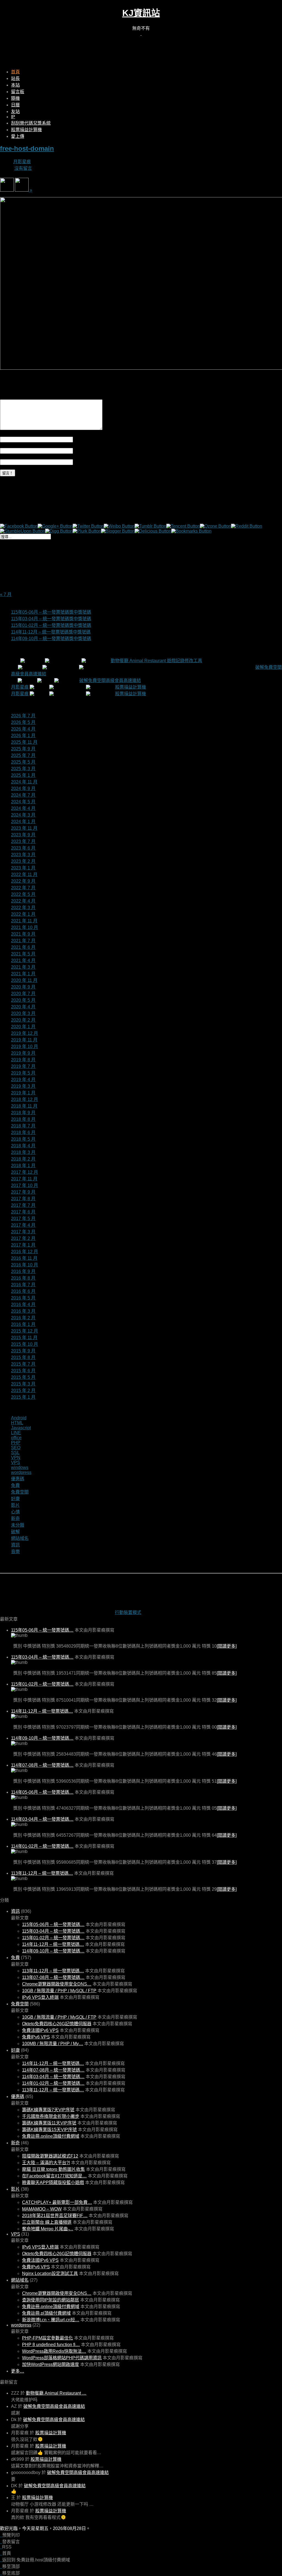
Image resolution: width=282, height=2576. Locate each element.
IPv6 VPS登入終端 (40, 1997)
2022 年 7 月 (23, 888)
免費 (15, 1485)
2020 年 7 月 (23, 994)
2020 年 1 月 (23, 1027)
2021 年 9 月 (23, 934)
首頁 (15, 72)
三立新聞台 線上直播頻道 (47, 2222)
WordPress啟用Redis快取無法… (54, 2351)
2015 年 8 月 (23, 1357)
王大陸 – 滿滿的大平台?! (46, 2163)
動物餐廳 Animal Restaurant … (56, 2393)
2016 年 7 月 (23, 1285)
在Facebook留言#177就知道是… (54, 2176)
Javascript (21, 1428)
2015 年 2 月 (23, 1391)
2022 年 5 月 (23, 894)
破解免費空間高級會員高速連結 (110, 680)
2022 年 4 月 (23, 901)
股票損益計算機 (26, 130)
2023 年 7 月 (23, 841)
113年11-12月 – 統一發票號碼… (42, 1873)
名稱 (77, 439)
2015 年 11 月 (24, 1338)
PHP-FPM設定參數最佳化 (48, 2338)
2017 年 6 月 (23, 1212)
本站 (15, 85)
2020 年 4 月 (23, 1007)
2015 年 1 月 (23, 1397)
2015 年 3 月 (23, 1384)
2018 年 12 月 (25, 1099)
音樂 (15, 1552)
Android (19, 1418)
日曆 (15, 105)
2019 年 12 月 (25, 1033)
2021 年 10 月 (25, 927)
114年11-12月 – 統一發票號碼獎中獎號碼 (51, 632)
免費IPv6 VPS (36, 2037)
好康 (15, 1499)
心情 (15, 1512)
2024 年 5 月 (23, 802)
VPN (16, 1458)
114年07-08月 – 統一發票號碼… (42, 1765)
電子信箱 (82, 451)
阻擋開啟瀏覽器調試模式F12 (50, 2156)
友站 (15, 112)
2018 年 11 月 (24, 1106)
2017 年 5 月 (23, 1219)
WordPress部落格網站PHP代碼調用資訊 (62, 2358)
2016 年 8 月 (23, 1278)
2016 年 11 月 (24, 1258)
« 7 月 (6, 594)
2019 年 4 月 (23, 1080)
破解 (15, 1532)
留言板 (18, 92)
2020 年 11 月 (24, 980)
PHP (16, 1443)
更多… (18, 2371)
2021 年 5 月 (23, 954)
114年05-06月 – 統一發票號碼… (42, 1792)
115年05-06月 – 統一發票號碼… (42, 1630)
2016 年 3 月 (23, 1311)
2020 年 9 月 (23, 987)
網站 (77, 462)
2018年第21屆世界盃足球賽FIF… (55, 2216)
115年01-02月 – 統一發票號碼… (42, 1684)
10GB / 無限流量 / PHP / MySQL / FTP (59, 1991)
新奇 (15, 1518)
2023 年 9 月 (23, 835)
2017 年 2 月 (23, 1238)
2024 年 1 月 (23, 822)
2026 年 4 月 (23, 729)
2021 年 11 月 (24, 921)
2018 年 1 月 (23, 1166)
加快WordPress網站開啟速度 (51, 2364)
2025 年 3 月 (23, 769)
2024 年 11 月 (24, 782)
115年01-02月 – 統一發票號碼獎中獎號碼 (51, 625)
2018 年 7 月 (23, 1126)
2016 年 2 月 (23, 1318)
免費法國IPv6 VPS (40, 2030)
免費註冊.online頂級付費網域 (51, 2136)
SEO (16, 1448)
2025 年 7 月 (23, 755)
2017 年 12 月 (25, 1172)
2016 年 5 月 (23, 1298)
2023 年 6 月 (23, 848)
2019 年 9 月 (23, 1053)
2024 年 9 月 (23, 789)
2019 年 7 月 (23, 1066)
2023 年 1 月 (23, 868)
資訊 (15, 1545)
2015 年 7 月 (23, 1364)
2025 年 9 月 (23, 749)
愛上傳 (18, 136)
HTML (17, 1423)
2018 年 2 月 (23, 1159)
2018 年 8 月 (23, 1119)
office (16, 1438)
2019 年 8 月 (23, 1060)
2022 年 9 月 (23, 881)
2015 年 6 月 (23, 1371)
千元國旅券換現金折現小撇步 (51, 2116)
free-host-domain (27, 148)
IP (13, 117)
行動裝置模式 (128, 1612)
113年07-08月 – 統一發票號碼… (53, 1977)
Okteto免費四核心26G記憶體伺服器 (57, 2024)
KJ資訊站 (141, 13)
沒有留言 (23, 168)
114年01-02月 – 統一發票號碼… (42, 1846)
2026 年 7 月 (23, 716)
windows (20, 1467)
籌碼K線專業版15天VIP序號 (49, 2130)
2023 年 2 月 (23, 861)
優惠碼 (18, 1479)
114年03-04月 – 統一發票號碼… (42, 1819)
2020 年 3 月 (23, 1013)
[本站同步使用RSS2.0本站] (141, 33)
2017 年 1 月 (23, 1245)
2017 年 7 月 (23, 1205)
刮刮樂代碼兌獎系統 (31, 123)
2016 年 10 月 (25, 1265)
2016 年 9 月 (23, 1271)
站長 (15, 78)
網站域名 (20, 1538)
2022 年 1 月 (23, 914)
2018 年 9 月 (23, 1113)
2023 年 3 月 (23, 855)
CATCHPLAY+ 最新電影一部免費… (57, 2202)
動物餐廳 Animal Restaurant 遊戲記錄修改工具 (156, 661)
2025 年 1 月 (23, 775)
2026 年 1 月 (23, 736)
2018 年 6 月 (23, 1133)
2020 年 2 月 (23, 1020)
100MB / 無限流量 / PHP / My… (53, 2044)
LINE (16, 1433)
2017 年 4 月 (23, 1225)
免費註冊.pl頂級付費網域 (46, 2313)
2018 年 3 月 (23, 1152)
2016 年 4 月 (23, 1305)
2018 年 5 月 (23, 1139)
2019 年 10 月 (25, 1047)
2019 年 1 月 (23, 1093)
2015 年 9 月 (23, 1351)
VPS (16, 1462)
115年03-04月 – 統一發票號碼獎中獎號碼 (51, 619)
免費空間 (20, 1492)
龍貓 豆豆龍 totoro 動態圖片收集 (53, 2169)
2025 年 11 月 (24, 742)
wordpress (21, 1472)
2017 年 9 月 (23, 1192)
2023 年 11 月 (24, 828)
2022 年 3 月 (23, 908)
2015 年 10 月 (25, 1344)
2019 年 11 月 (24, 1040)
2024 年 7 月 (23, 795)
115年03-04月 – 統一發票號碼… (42, 1657)
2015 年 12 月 (25, 1331)
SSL (15, 1453)
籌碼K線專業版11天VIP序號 (49, 2123)
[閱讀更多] (227, 1646)
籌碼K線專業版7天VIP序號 (48, 2110)
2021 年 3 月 (23, 967)
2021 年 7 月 (23, 941)
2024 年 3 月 (23, 815)
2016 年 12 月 (25, 1252)
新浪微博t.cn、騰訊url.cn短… (51, 2320)
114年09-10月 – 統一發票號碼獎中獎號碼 (51, 639)
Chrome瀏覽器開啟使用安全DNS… (57, 1984)
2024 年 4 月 (23, 808)
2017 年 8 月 (23, 1199)
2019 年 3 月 (23, 1086)
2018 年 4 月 (23, 1146)
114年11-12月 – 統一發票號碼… (42, 1711)
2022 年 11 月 (24, 875)
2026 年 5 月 (23, 722)
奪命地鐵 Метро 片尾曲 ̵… (48, 2229)
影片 (15, 1505)
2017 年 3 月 (23, 1232)
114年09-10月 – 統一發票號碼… (42, 1738)
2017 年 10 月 (25, 1185)
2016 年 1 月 (23, 1324)
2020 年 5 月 (23, 1000)
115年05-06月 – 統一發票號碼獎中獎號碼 (51, 612)
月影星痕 (22, 162)
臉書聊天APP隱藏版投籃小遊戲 (53, 2183)
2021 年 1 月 (23, 974)
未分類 (18, 1525)
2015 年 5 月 (23, 1377)
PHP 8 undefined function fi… (51, 2345)
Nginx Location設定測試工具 (50, 2273)
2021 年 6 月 (23, 947)
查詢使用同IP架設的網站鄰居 (51, 2300)
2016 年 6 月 (23, 1291)
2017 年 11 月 (24, 1179)
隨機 (15, 98)
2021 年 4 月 (23, 961)
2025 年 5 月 (23, 762)
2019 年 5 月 (23, 1073)
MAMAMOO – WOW (42, 2209)
